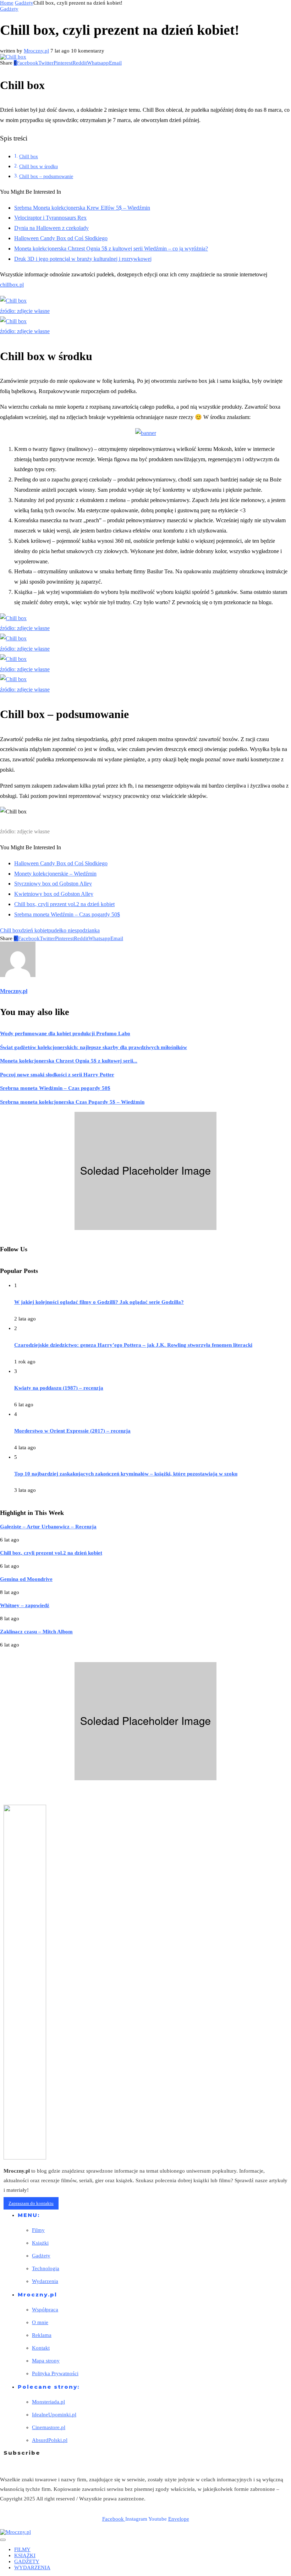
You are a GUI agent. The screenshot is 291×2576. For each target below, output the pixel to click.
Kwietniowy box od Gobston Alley (54, 894)
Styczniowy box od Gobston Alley (53, 884)
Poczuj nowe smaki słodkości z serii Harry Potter (57, 1075)
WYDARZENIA (32, 2567)
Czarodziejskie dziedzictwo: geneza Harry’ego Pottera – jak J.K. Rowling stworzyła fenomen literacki (133, 1345)
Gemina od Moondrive (26, 1579)
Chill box (29, 156)
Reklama (42, 2335)
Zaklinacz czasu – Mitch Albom (36, 1632)
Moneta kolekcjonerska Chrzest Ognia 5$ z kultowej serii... (69, 1061)
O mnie (40, 2322)
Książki (40, 2243)
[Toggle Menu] (3, 2540)
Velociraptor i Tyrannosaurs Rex (50, 218)
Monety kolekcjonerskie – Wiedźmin (55, 874)
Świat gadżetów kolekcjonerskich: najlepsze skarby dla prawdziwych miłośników (94, 1047)
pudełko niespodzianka (74, 930)
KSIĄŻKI (25, 2555)
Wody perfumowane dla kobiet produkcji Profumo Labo (65, 1033)
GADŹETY (27, 2561)
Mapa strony (46, 2361)
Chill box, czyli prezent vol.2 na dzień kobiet (64, 904)
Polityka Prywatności (55, 2373)
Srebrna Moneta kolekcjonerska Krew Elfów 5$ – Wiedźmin (82, 208)
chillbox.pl (12, 285)
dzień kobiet (35, 930)
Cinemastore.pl (49, 2427)
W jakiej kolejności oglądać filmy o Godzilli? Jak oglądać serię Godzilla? (99, 1302)
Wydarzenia (45, 2281)
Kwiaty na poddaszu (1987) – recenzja (59, 1388)
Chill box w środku (39, 166)
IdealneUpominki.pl (54, 2415)
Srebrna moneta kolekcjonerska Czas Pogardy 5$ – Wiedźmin (72, 1102)
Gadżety (24, 3)
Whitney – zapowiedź (25, 1605)
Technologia (46, 2268)
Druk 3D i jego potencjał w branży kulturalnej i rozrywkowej (83, 259)
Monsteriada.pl (48, 2402)
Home (7, 3)
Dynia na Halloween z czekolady (51, 228)
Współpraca (45, 2310)
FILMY (22, 2549)
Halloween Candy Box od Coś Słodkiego (61, 238)
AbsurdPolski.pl (50, 2440)
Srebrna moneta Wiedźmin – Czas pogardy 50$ (67, 914)
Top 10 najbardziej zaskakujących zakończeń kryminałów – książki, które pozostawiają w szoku (126, 1474)
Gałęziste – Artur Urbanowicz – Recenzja (48, 1527)
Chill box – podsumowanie (46, 176)
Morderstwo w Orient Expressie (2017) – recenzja (72, 1431)
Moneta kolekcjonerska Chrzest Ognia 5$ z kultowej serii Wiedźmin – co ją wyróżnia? (111, 249)
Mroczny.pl (36, 51)
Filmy (38, 2230)
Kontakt (41, 2348)
